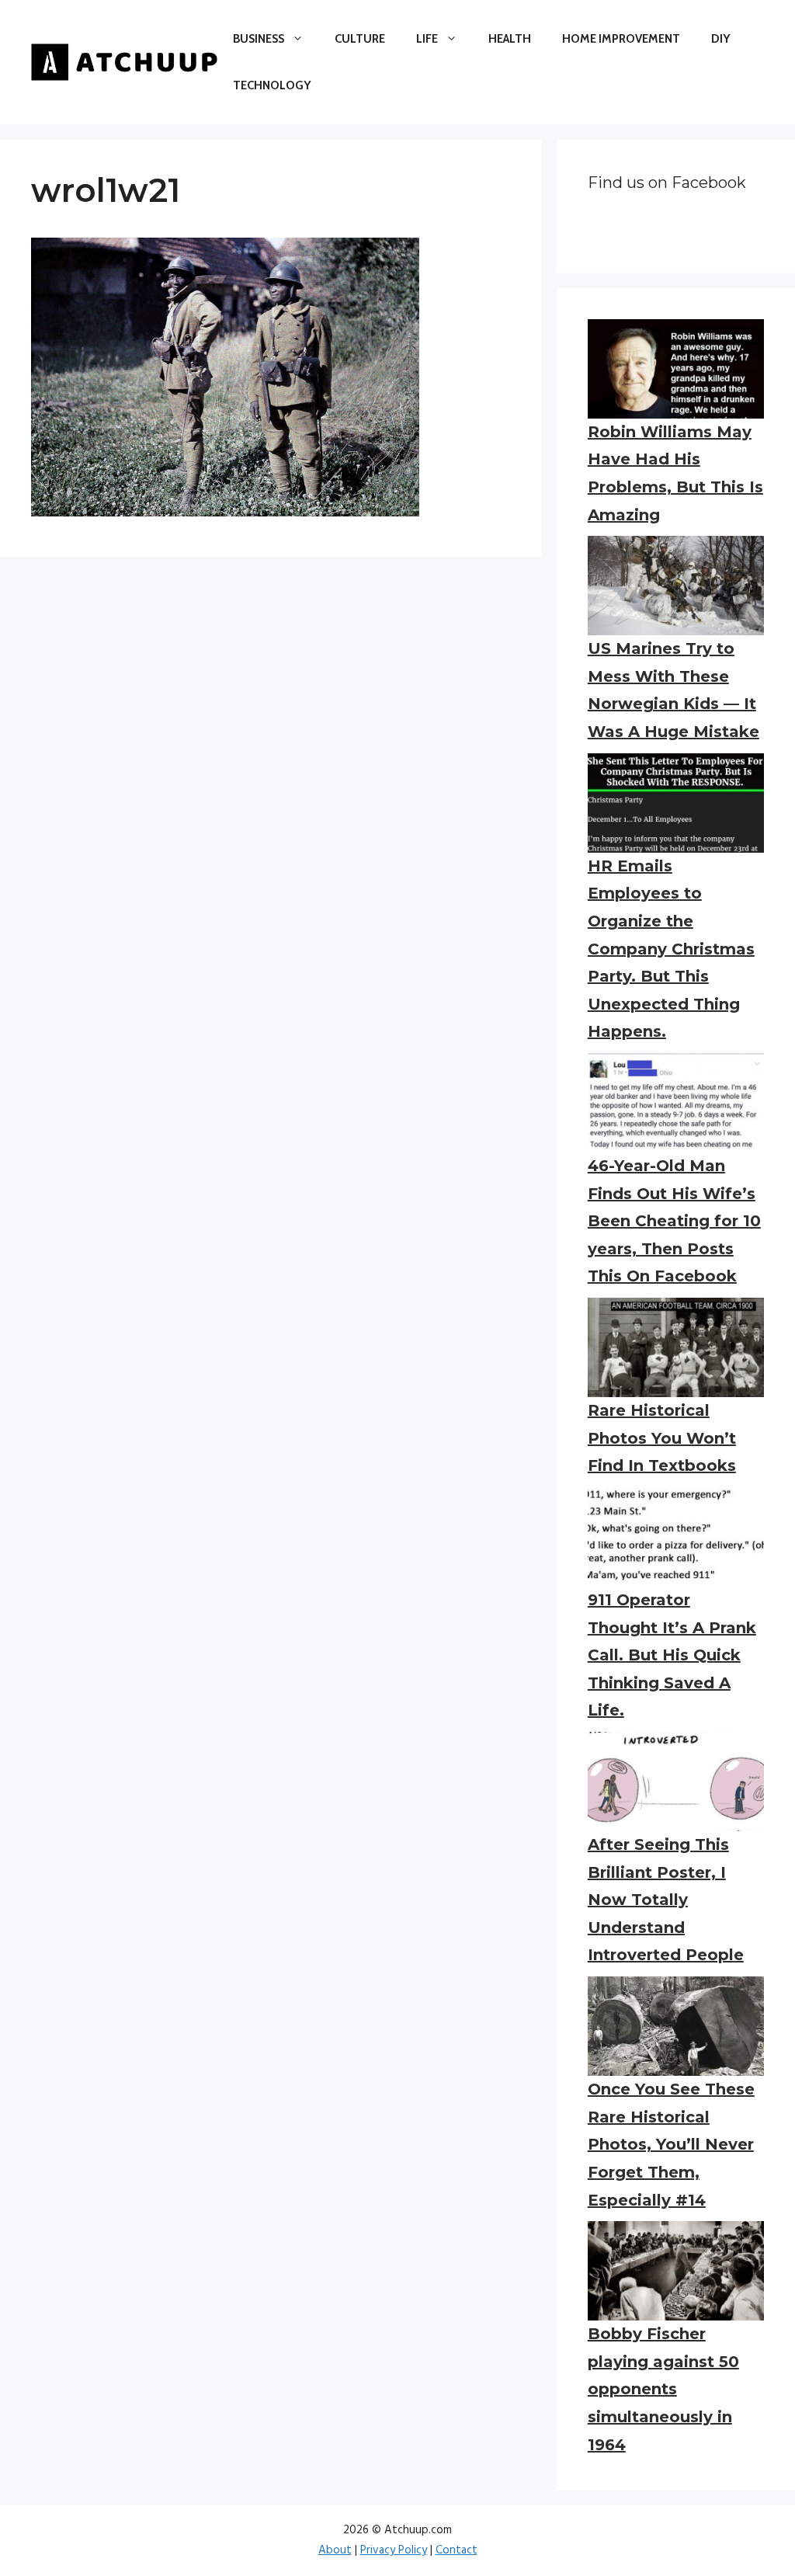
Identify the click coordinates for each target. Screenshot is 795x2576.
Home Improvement (621, 39)
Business (259, 39)
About (335, 2550)
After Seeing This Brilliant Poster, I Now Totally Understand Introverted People (666, 1900)
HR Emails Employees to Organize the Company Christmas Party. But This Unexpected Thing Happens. (671, 949)
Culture (360, 39)
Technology (272, 85)
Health (510, 39)
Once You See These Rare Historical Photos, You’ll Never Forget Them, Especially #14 (671, 2144)
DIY (720, 39)
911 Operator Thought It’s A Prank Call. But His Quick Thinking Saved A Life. (672, 1655)
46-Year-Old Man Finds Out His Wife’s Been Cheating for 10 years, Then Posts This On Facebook (674, 1221)
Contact (457, 2550)
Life (427, 39)
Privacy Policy (394, 2550)
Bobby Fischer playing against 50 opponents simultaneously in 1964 (663, 2389)
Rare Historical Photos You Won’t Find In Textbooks (662, 1438)
